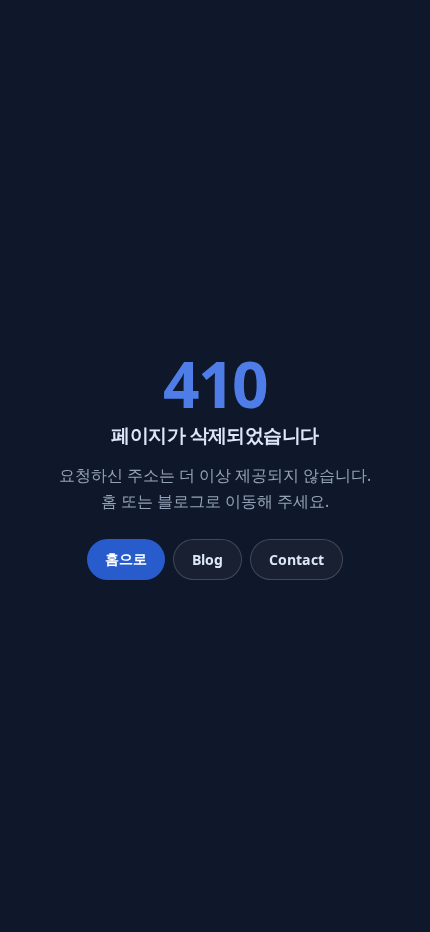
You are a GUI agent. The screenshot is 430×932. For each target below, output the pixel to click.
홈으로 (126, 558)
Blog (207, 559)
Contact (296, 559)
